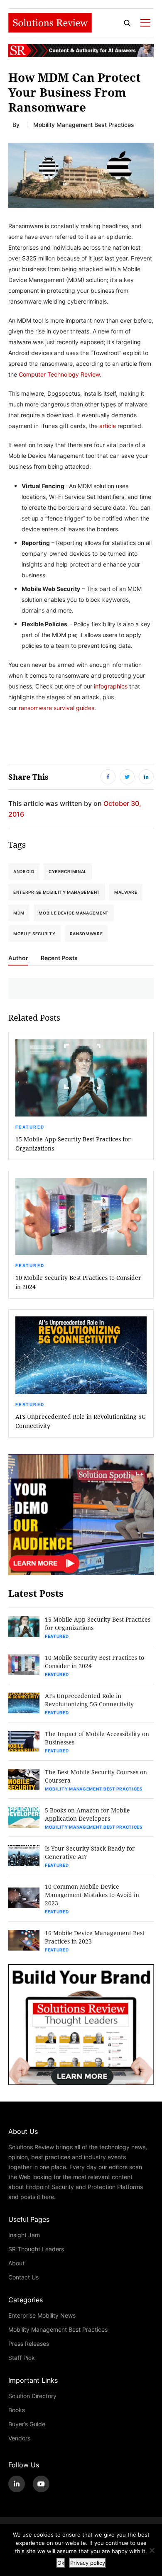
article (108, 426)
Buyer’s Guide (27, 2424)
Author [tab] (18, 958)
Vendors (19, 2438)
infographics (111, 686)
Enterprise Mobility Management (57, 892)
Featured (30, 1127)
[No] (152, 2550)
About (16, 2263)
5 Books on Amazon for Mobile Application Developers (87, 1814)
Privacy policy (88, 2563)
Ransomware (86, 934)
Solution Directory (32, 2396)
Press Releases (29, 2344)
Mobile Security (34, 934)
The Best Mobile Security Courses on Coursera (96, 1776)
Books (17, 2410)
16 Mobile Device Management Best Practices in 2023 (95, 1937)
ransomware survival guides (56, 708)
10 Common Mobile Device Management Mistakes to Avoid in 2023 (92, 1895)
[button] (81, 175)
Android (24, 871)
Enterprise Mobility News (42, 2315)
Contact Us (23, 2277)
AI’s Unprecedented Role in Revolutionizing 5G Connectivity (81, 1421)
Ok (61, 2563)
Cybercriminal (68, 871)
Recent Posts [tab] (59, 958)
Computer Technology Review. (60, 374)
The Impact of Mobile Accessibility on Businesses (97, 1738)
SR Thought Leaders (36, 2249)
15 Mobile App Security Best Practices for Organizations (73, 1144)
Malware (126, 892)
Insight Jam (24, 2235)
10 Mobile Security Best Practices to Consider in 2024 (78, 1282)
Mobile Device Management (74, 913)
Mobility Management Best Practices (84, 125)
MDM (19, 913)
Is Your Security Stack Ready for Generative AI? (90, 1852)
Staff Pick (22, 2358)
